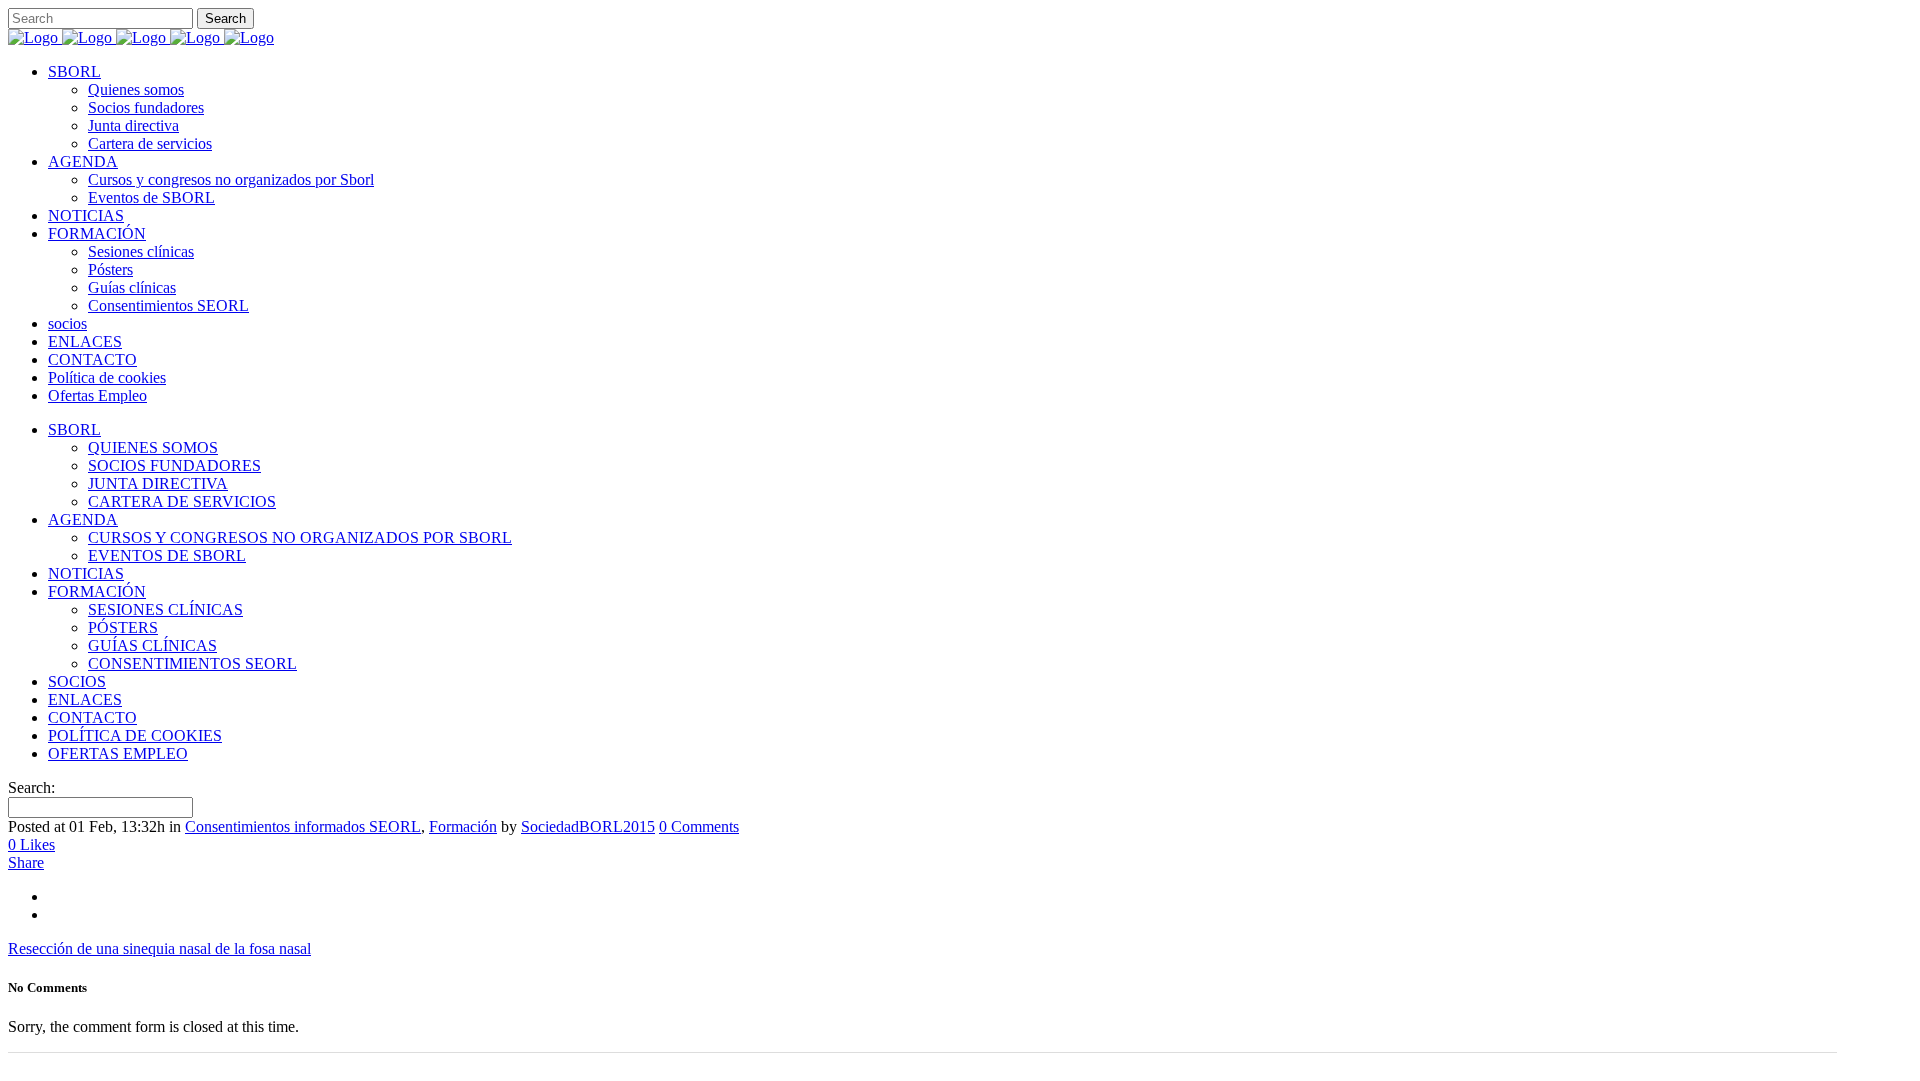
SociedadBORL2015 (588, 826)
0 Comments (699, 826)
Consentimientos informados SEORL (303, 826)
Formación (463, 826)
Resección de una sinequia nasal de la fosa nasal (159, 948)
